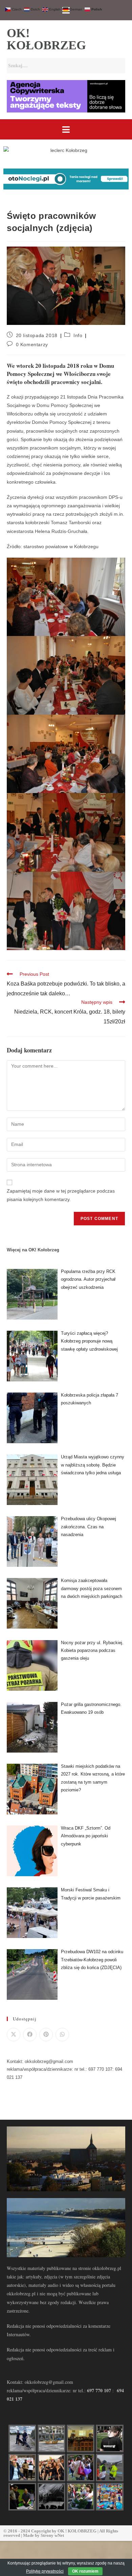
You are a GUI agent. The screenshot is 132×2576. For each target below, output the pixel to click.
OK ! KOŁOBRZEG (77, 2531)
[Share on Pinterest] (46, 2035)
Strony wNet (52, 2535)
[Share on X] (14, 2035)
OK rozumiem (85, 2571)
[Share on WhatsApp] (62, 2035)
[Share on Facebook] (30, 2035)
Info (78, 335)
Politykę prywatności (45, 2571)
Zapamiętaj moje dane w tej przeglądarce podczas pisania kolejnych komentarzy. (61, 1195)
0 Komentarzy (32, 345)
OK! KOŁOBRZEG (46, 39)
